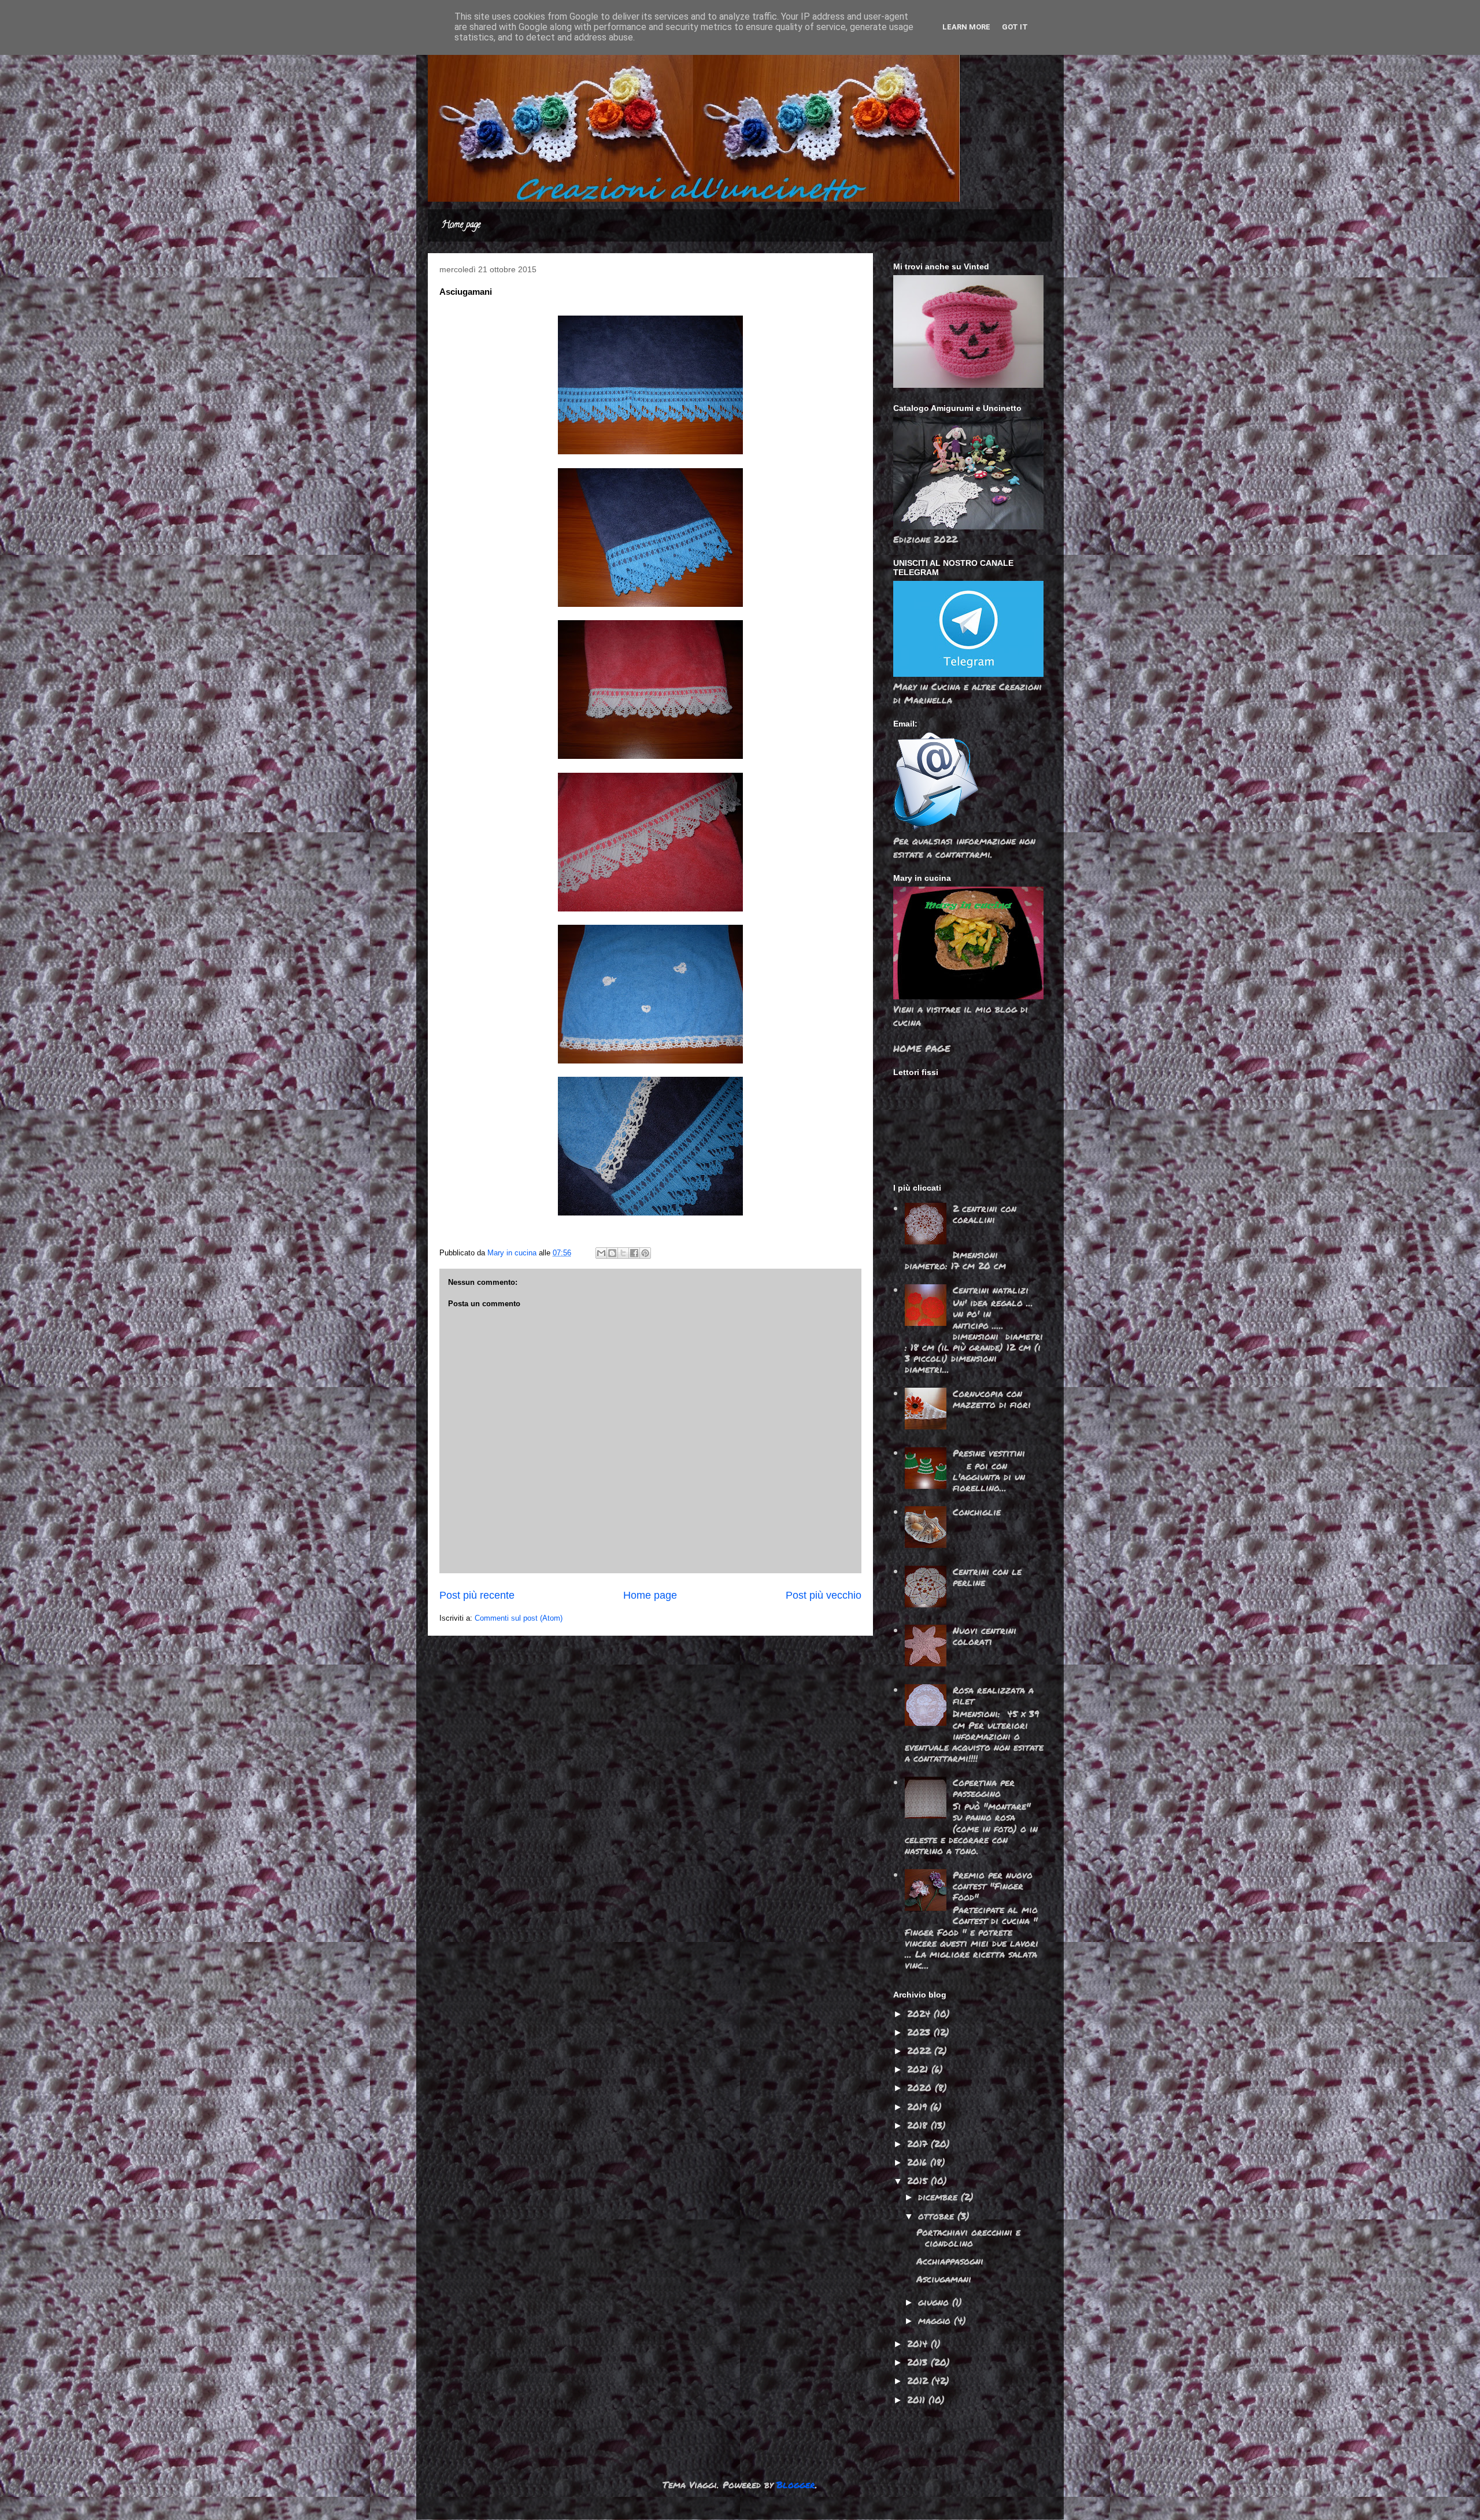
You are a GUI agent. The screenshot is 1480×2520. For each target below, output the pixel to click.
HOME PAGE (922, 1048)
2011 (918, 2399)
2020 (921, 2087)
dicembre (939, 2197)
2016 (919, 2162)
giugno (935, 2302)
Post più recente (477, 1595)
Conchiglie (977, 1512)
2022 (921, 2050)
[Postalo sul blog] (612, 1253)
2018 (919, 2125)
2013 (919, 2362)
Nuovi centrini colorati (985, 1636)
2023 (920, 2032)
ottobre (938, 2216)
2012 (919, 2380)
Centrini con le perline (987, 1577)
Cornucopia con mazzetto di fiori (992, 1399)
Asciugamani (944, 2279)
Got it (1015, 27)
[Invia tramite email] (601, 1253)
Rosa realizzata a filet (993, 1695)
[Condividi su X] (623, 1253)
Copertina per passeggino (984, 1788)
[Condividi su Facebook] (634, 1253)
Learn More (966, 27)
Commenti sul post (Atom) (519, 1618)
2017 (919, 2143)
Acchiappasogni (950, 2261)
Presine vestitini (989, 1453)
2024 (920, 2013)
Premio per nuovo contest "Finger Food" (993, 1886)
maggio (936, 2320)
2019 (919, 2106)
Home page (461, 225)
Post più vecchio (824, 1595)
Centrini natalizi (991, 1290)
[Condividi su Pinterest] (645, 1253)
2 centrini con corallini (985, 1214)
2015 (919, 2180)
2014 (919, 2343)
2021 (919, 2069)
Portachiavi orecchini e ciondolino (968, 2237)
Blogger (796, 2484)
